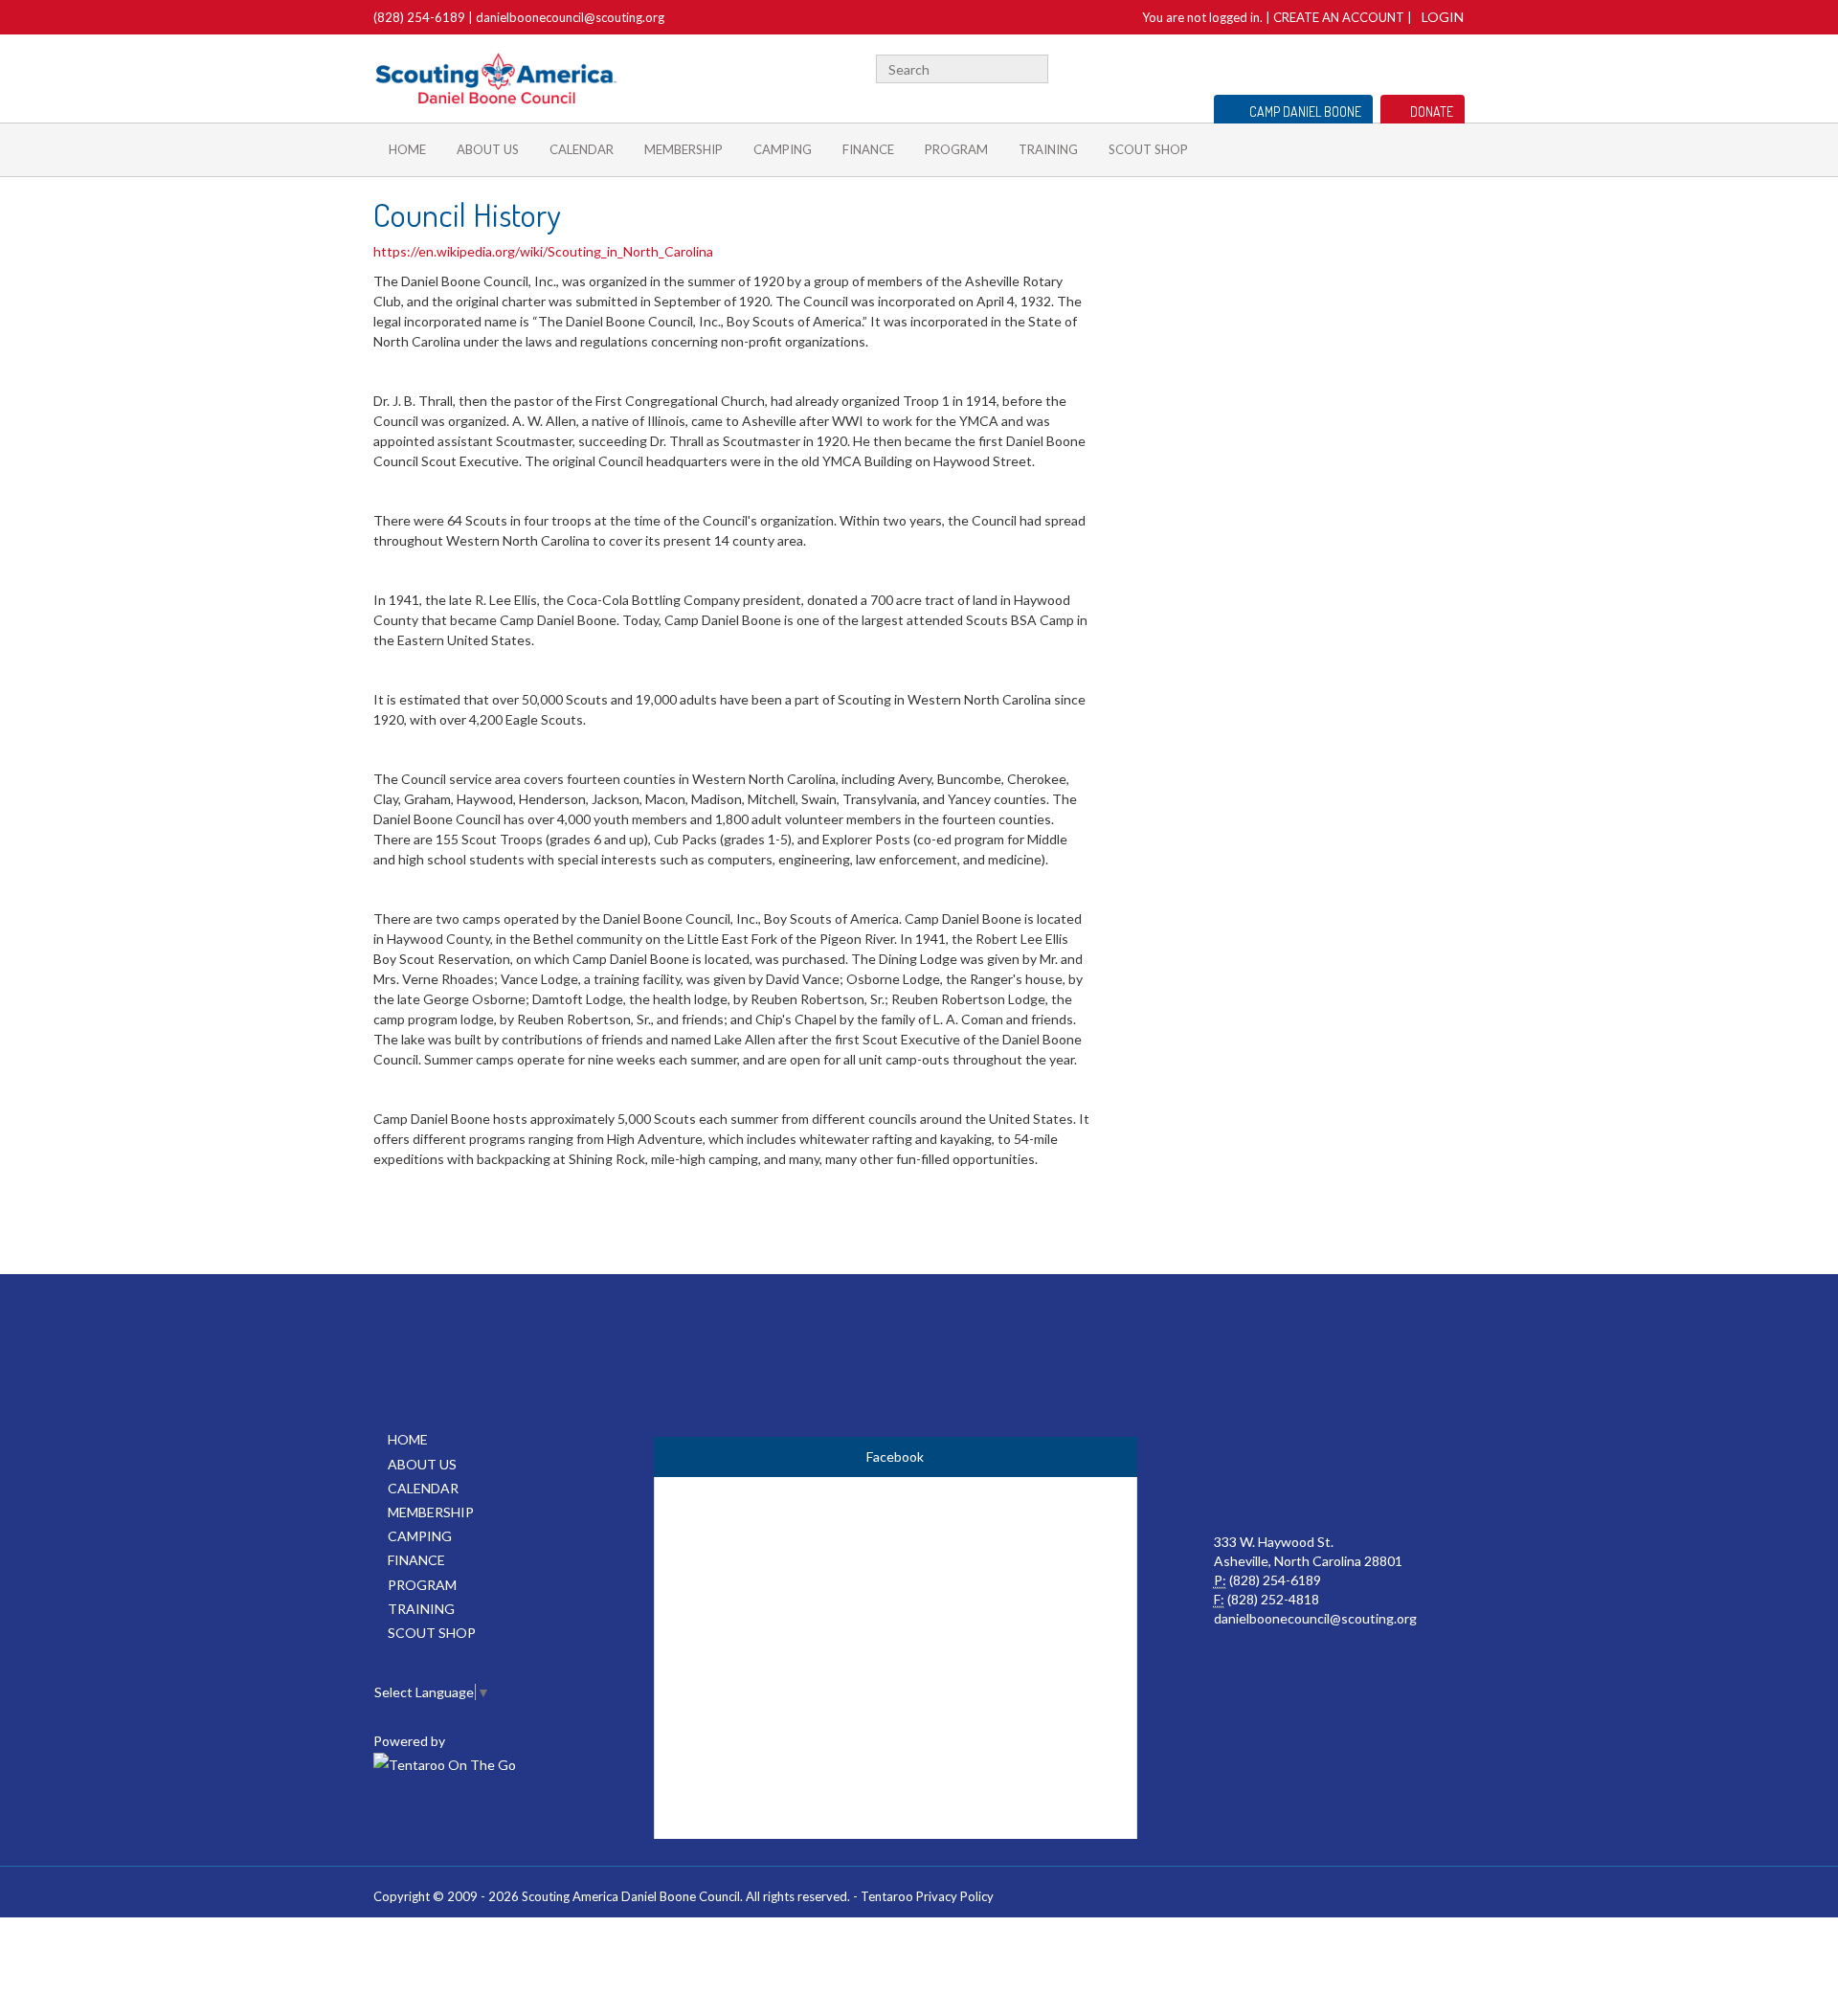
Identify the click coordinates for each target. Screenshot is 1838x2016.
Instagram (1454, 67)
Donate (1432, 112)
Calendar (582, 149)
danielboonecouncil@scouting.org (570, 17)
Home (407, 149)
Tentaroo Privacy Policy (927, 1896)
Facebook (1401, 67)
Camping (783, 149)
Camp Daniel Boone (1305, 112)
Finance (868, 149)
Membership (684, 149)
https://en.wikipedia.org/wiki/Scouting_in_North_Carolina (545, 251)
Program (956, 149)
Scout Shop (1148, 149)
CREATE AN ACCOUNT (1339, 17)
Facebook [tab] (895, 1456)
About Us (488, 149)
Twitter (1425, 67)
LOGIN (1443, 17)
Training (1048, 149)
